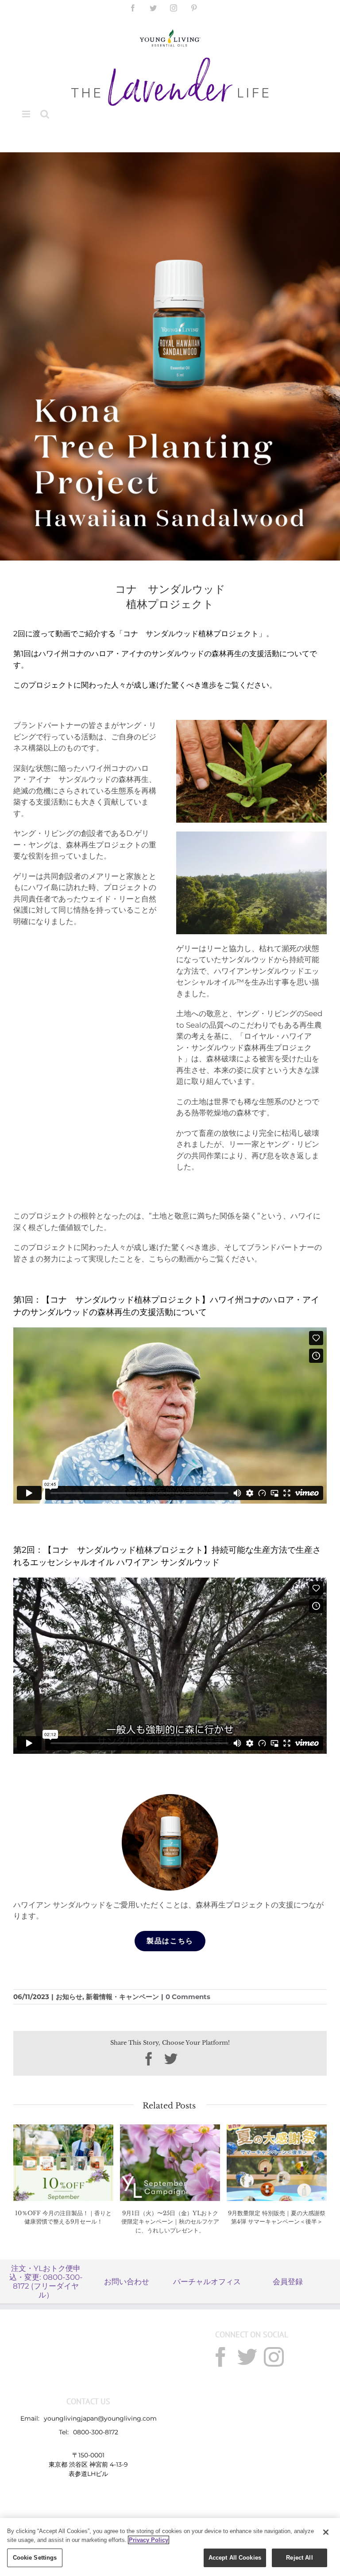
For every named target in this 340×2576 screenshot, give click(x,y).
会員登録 (288, 2282)
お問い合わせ (127, 2282)
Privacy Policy (149, 2540)
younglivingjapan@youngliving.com (100, 2418)
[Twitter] (247, 2357)
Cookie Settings (35, 2558)
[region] (170, 2547)
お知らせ (69, 1997)
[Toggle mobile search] (45, 114)
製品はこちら (170, 1941)
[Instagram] (274, 2357)
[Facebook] (221, 2357)
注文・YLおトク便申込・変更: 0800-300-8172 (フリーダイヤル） (46, 2282)
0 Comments (188, 1997)
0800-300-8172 (96, 2432)
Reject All (299, 2558)
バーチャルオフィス (207, 2282)
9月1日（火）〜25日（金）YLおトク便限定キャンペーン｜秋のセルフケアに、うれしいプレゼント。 (170, 2222)
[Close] (326, 2532)
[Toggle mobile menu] (27, 114)
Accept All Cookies (235, 2558)
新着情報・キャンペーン (122, 1997)
